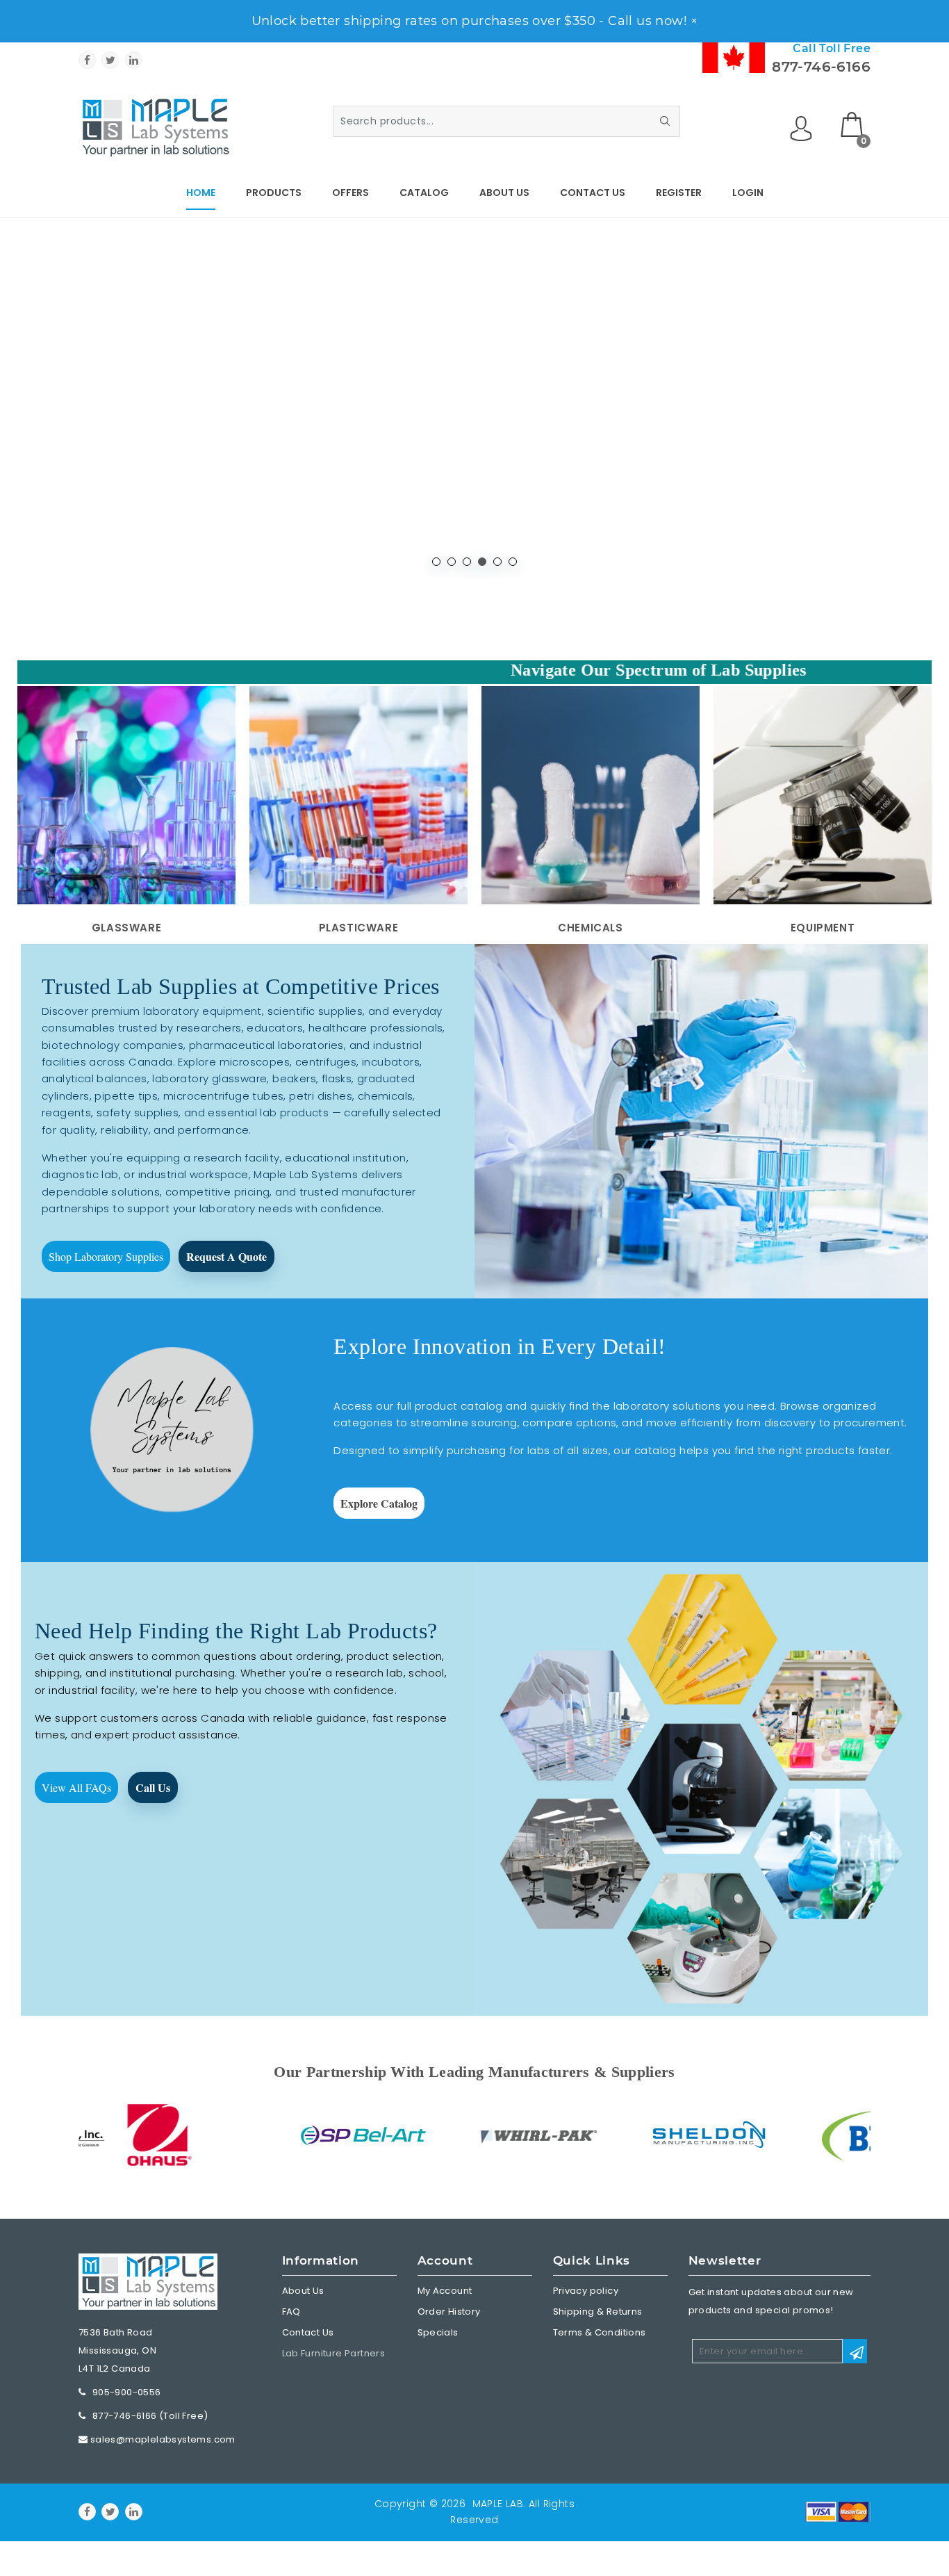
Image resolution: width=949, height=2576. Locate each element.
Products (274, 193)
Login (748, 193)
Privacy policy (586, 2291)
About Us (504, 193)
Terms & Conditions (600, 2332)
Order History (449, 2312)
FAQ (291, 2312)
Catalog (424, 193)
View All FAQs (76, 1787)
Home (201, 193)
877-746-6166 (821, 67)
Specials (438, 2332)
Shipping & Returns (598, 2312)
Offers (350, 193)
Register (679, 193)
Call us (153, 1787)
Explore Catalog (379, 1503)
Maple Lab (498, 2504)
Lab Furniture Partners (334, 2353)
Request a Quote (226, 1256)
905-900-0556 (127, 2392)
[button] (436, 562)
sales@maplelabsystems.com (163, 2439)
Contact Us (593, 193)
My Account (445, 2291)
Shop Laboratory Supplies (106, 1256)
